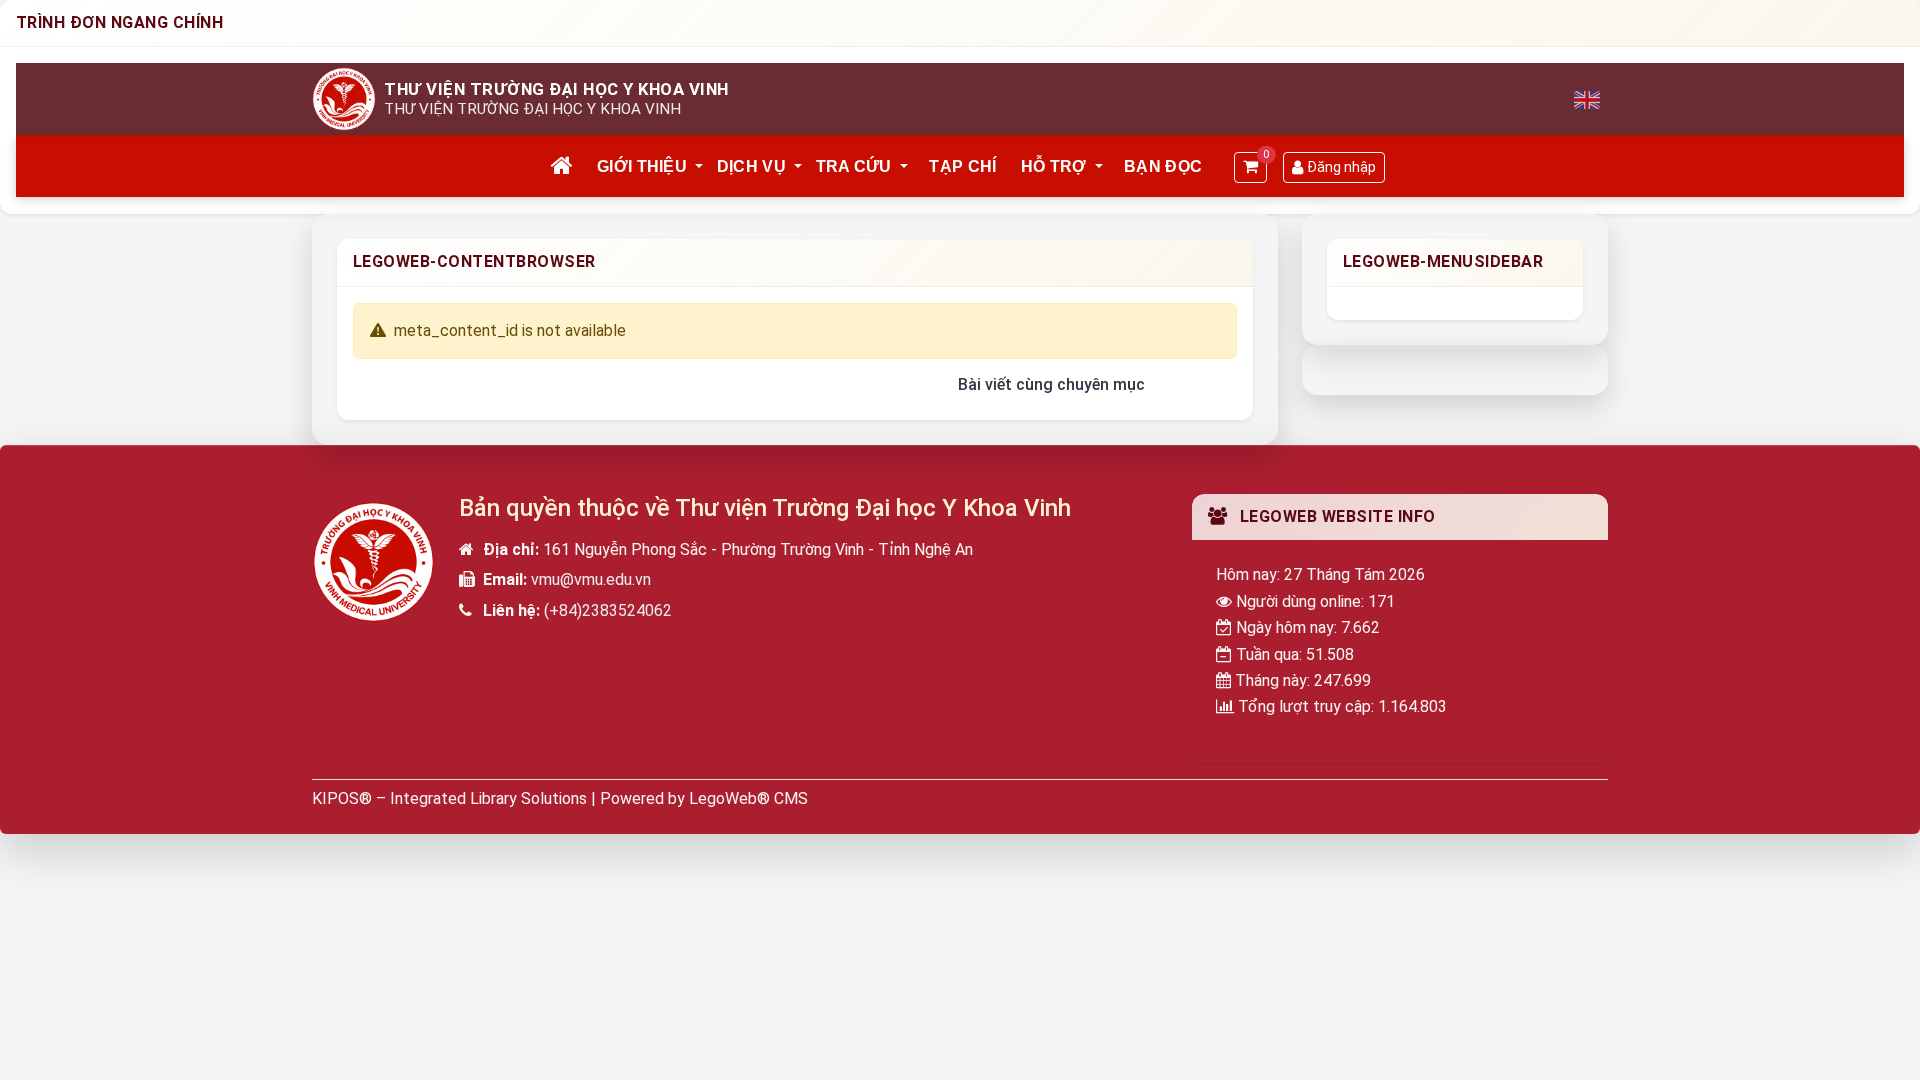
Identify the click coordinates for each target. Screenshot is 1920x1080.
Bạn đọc (1163, 166)
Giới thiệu (642, 166)
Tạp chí (962, 166)
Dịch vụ (751, 166)
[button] (700, 167)
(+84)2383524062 (608, 610)
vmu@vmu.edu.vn (591, 579)
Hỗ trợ (1054, 166)
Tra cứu (854, 166)
